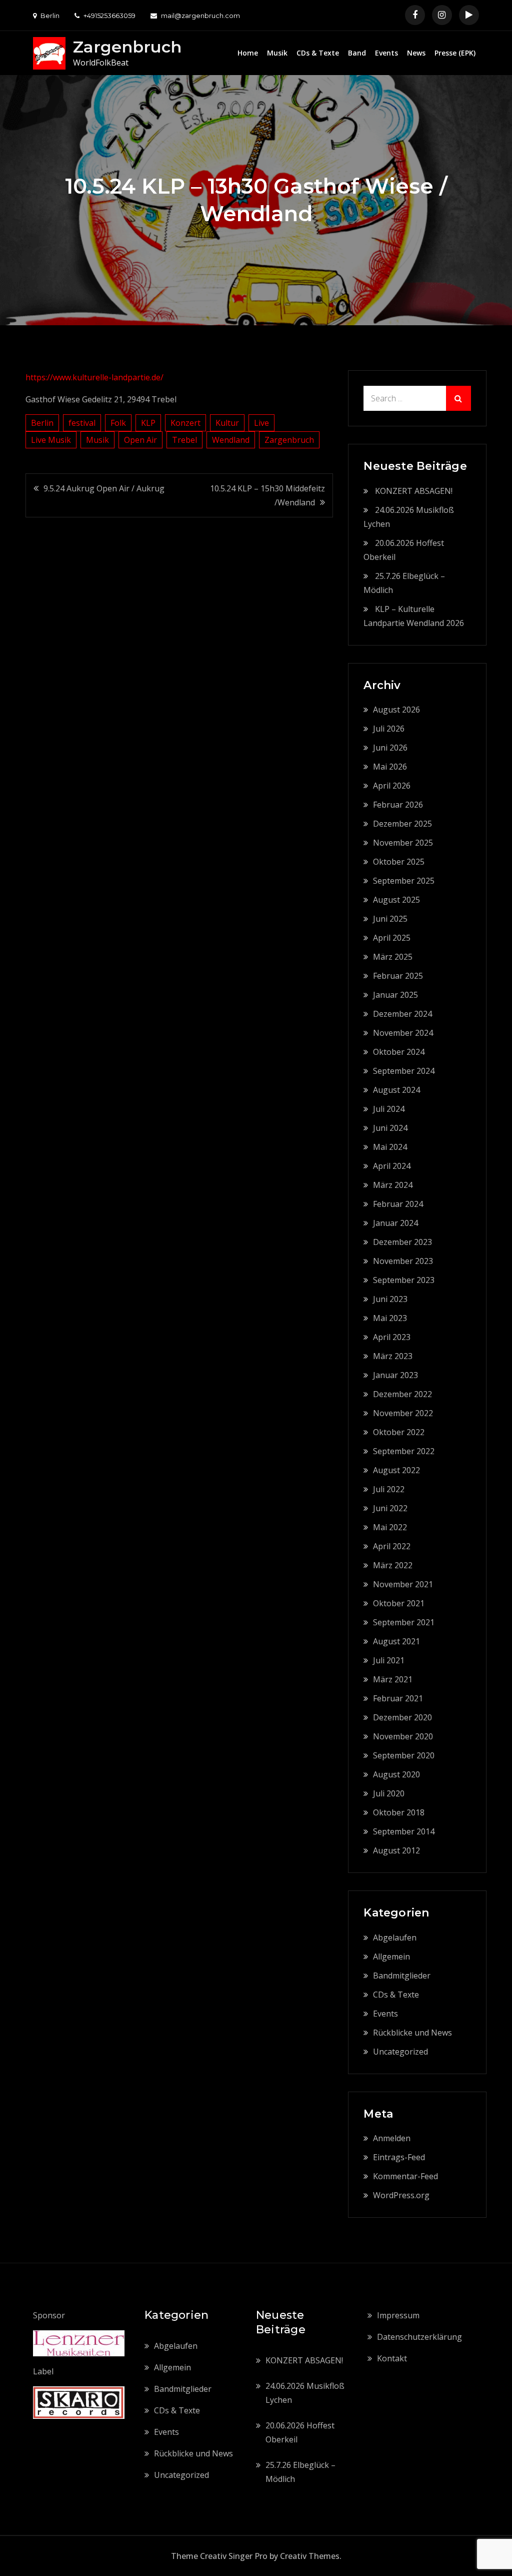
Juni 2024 (390, 1128)
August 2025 (396, 900)
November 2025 (403, 843)
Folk (118, 423)
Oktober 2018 (399, 1812)
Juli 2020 (389, 1793)
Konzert (185, 423)
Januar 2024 (395, 1223)
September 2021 (404, 1622)
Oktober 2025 (399, 862)
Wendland (231, 440)
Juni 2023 (390, 1299)
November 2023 (403, 1261)
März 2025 (393, 957)
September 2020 (404, 1755)
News (416, 53)
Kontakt (392, 2358)
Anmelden (392, 2138)
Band (357, 53)
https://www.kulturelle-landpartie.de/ (94, 377)
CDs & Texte (318, 53)
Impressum (398, 2315)
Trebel (184, 440)
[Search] (458, 398)
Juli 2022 (389, 1489)
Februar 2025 (398, 976)
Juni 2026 (390, 748)
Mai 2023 (390, 1318)
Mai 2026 (390, 767)
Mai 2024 (390, 1147)
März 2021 (393, 1679)
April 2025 (392, 938)
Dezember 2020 (402, 1717)
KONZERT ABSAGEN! (414, 491)
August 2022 (396, 1470)
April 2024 (392, 1166)
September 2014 (404, 1831)
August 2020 (396, 1774)
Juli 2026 (389, 729)
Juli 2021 (389, 1660)
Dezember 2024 (402, 1014)
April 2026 (392, 786)
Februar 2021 (398, 1698)
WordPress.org (401, 2195)
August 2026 (396, 710)
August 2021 (396, 1641)
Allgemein (391, 1957)
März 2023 (393, 1356)
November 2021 (403, 1584)
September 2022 (404, 1451)
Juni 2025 (390, 919)
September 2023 (404, 1280)
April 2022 (392, 1546)
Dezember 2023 (402, 1242)
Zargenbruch (127, 47)
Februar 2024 (398, 1204)
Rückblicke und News (412, 2033)
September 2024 (404, 1071)
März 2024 (393, 1185)
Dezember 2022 (402, 1394)
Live (261, 423)
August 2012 (396, 1850)
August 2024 (396, 1090)
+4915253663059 (109, 16)
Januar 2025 (395, 995)
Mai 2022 (390, 1527)
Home (248, 53)
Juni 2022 (390, 1508)
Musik (277, 53)
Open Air (140, 440)
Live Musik (51, 440)
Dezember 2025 (402, 824)
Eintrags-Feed (399, 2157)
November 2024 (403, 1033)
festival (82, 423)
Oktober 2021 (399, 1603)
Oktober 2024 (399, 1052)
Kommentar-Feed (405, 2176)
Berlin (42, 423)
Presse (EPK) (455, 53)
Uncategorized (400, 2052)
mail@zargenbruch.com (200, 16)
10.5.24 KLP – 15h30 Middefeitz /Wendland (267, 495)
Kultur (227, 423)
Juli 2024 (389, 1109)
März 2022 (393, 1565)
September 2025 (404, 881)
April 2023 (392, 1337)
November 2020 (403, 1736)
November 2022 (403, 1413)
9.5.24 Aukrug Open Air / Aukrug (104, 488)
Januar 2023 (395, 1375)
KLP (148, 423)
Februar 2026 (398, 805)
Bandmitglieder (402, 1976)
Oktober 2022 (399, 1432)
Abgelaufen (395, 1938)
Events (386, 53)
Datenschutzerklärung (419, 2337)
